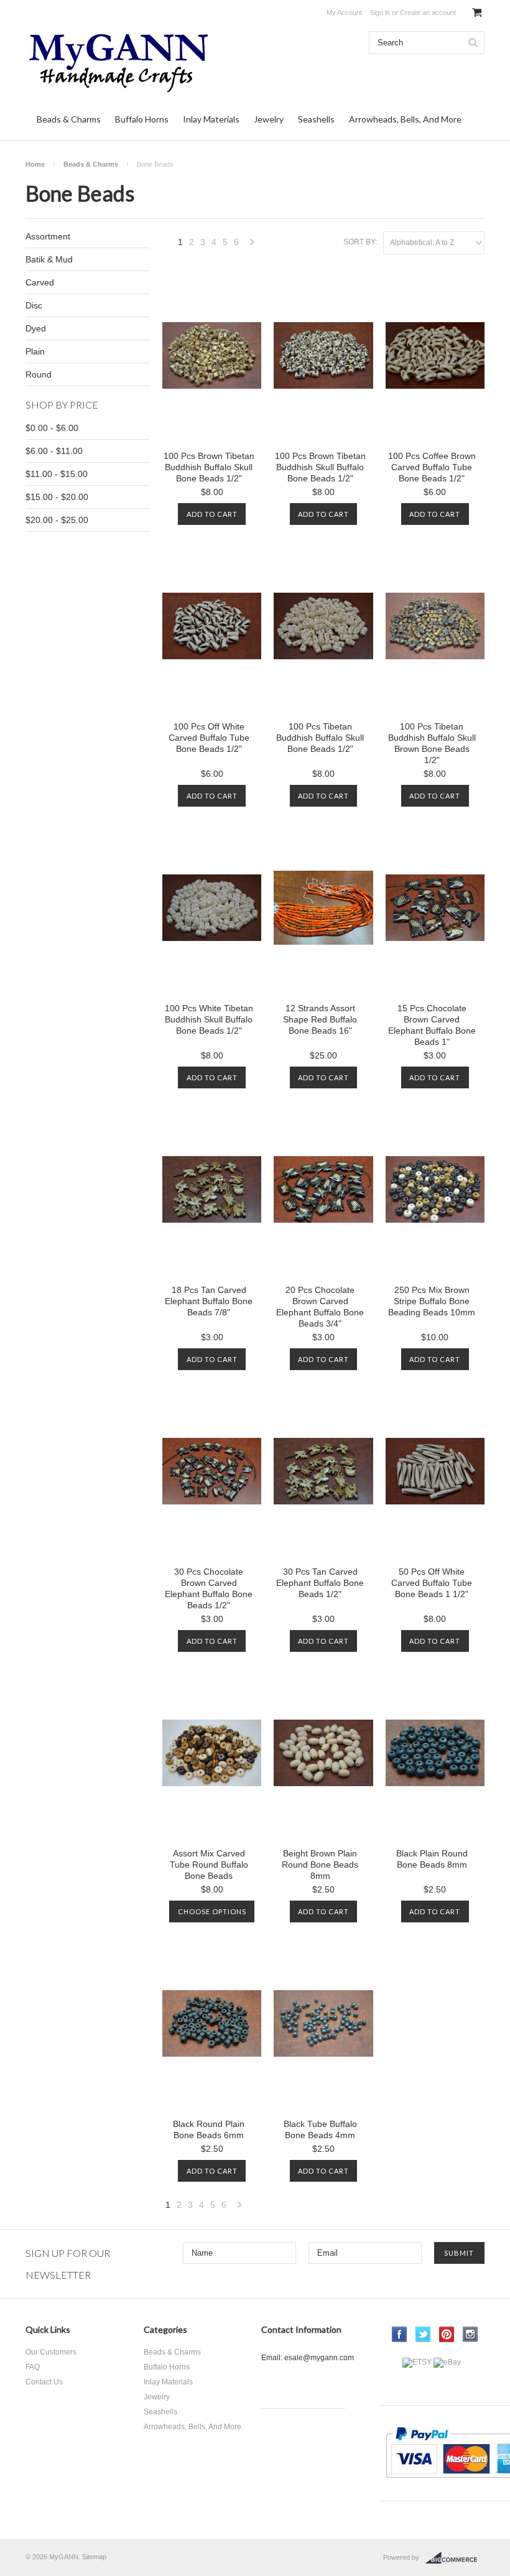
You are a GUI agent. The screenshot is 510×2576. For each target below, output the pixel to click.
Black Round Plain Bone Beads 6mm (209, 2129)
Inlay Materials (211, 119)
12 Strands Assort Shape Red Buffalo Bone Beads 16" (320, 1019)
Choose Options (212, 1911)
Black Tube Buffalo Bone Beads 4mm (320, 2129)
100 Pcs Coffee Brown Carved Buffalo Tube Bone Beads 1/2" (432, 467)
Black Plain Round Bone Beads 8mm (432, 1859)
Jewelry (269, 119)
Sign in (380, 12)
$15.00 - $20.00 (57, 497)
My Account (344, 12)
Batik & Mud (49, 259)
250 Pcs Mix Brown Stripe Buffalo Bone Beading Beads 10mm (432, 1301)
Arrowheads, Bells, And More (405, 119)
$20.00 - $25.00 (57, 520)
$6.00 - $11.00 (54, 451)
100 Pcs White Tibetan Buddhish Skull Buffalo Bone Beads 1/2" (209, 1019)
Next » (253, 245)
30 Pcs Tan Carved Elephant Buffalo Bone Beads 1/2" (320, 1583)
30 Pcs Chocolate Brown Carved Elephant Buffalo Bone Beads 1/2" (209, 1588)
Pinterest (447, 2334)
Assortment (48, 236)
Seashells (316, 119)
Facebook (400, 2334)
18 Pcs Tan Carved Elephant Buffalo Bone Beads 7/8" (209, 1301)
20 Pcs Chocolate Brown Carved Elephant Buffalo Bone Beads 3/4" (320, 1307)
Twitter (423, 2334)
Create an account (428, 12)
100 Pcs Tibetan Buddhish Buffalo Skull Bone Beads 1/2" (320, 738)
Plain (35, 351)
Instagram (471, 2334)
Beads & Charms (69, 119)
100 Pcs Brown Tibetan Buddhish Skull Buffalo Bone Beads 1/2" (320, 467)
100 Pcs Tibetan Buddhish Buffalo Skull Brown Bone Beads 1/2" (432, 743)
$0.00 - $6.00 (52, 428)
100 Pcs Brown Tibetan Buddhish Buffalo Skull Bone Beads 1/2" (209, 467)
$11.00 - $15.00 (57, 474)
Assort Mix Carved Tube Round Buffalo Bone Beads (209, 1865)
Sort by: (360, 242)
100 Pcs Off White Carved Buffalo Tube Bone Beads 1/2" (209, 738)
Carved (40, 282)
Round (39, 374)
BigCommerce (455, 2558)
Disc (34, 305)
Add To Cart (212, 514)
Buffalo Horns (142, 119)
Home (35, 164)
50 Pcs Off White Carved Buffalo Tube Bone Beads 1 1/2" (432, 1583)
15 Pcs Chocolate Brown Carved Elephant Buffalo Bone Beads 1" (432, 1025)
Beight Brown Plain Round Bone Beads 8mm (320, 1865)
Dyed (36, 328)
